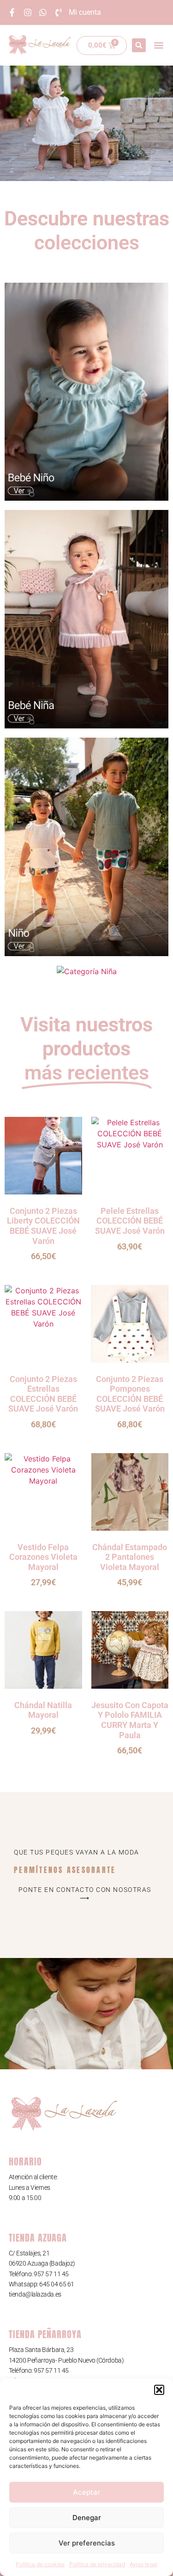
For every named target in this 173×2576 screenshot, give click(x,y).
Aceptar (86, 2492)
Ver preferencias (87, 2543)
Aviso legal (143, 2564)
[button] (159, 2390)
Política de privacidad (97, 2564)
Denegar (87, 2518)
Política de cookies (40, 2564)
